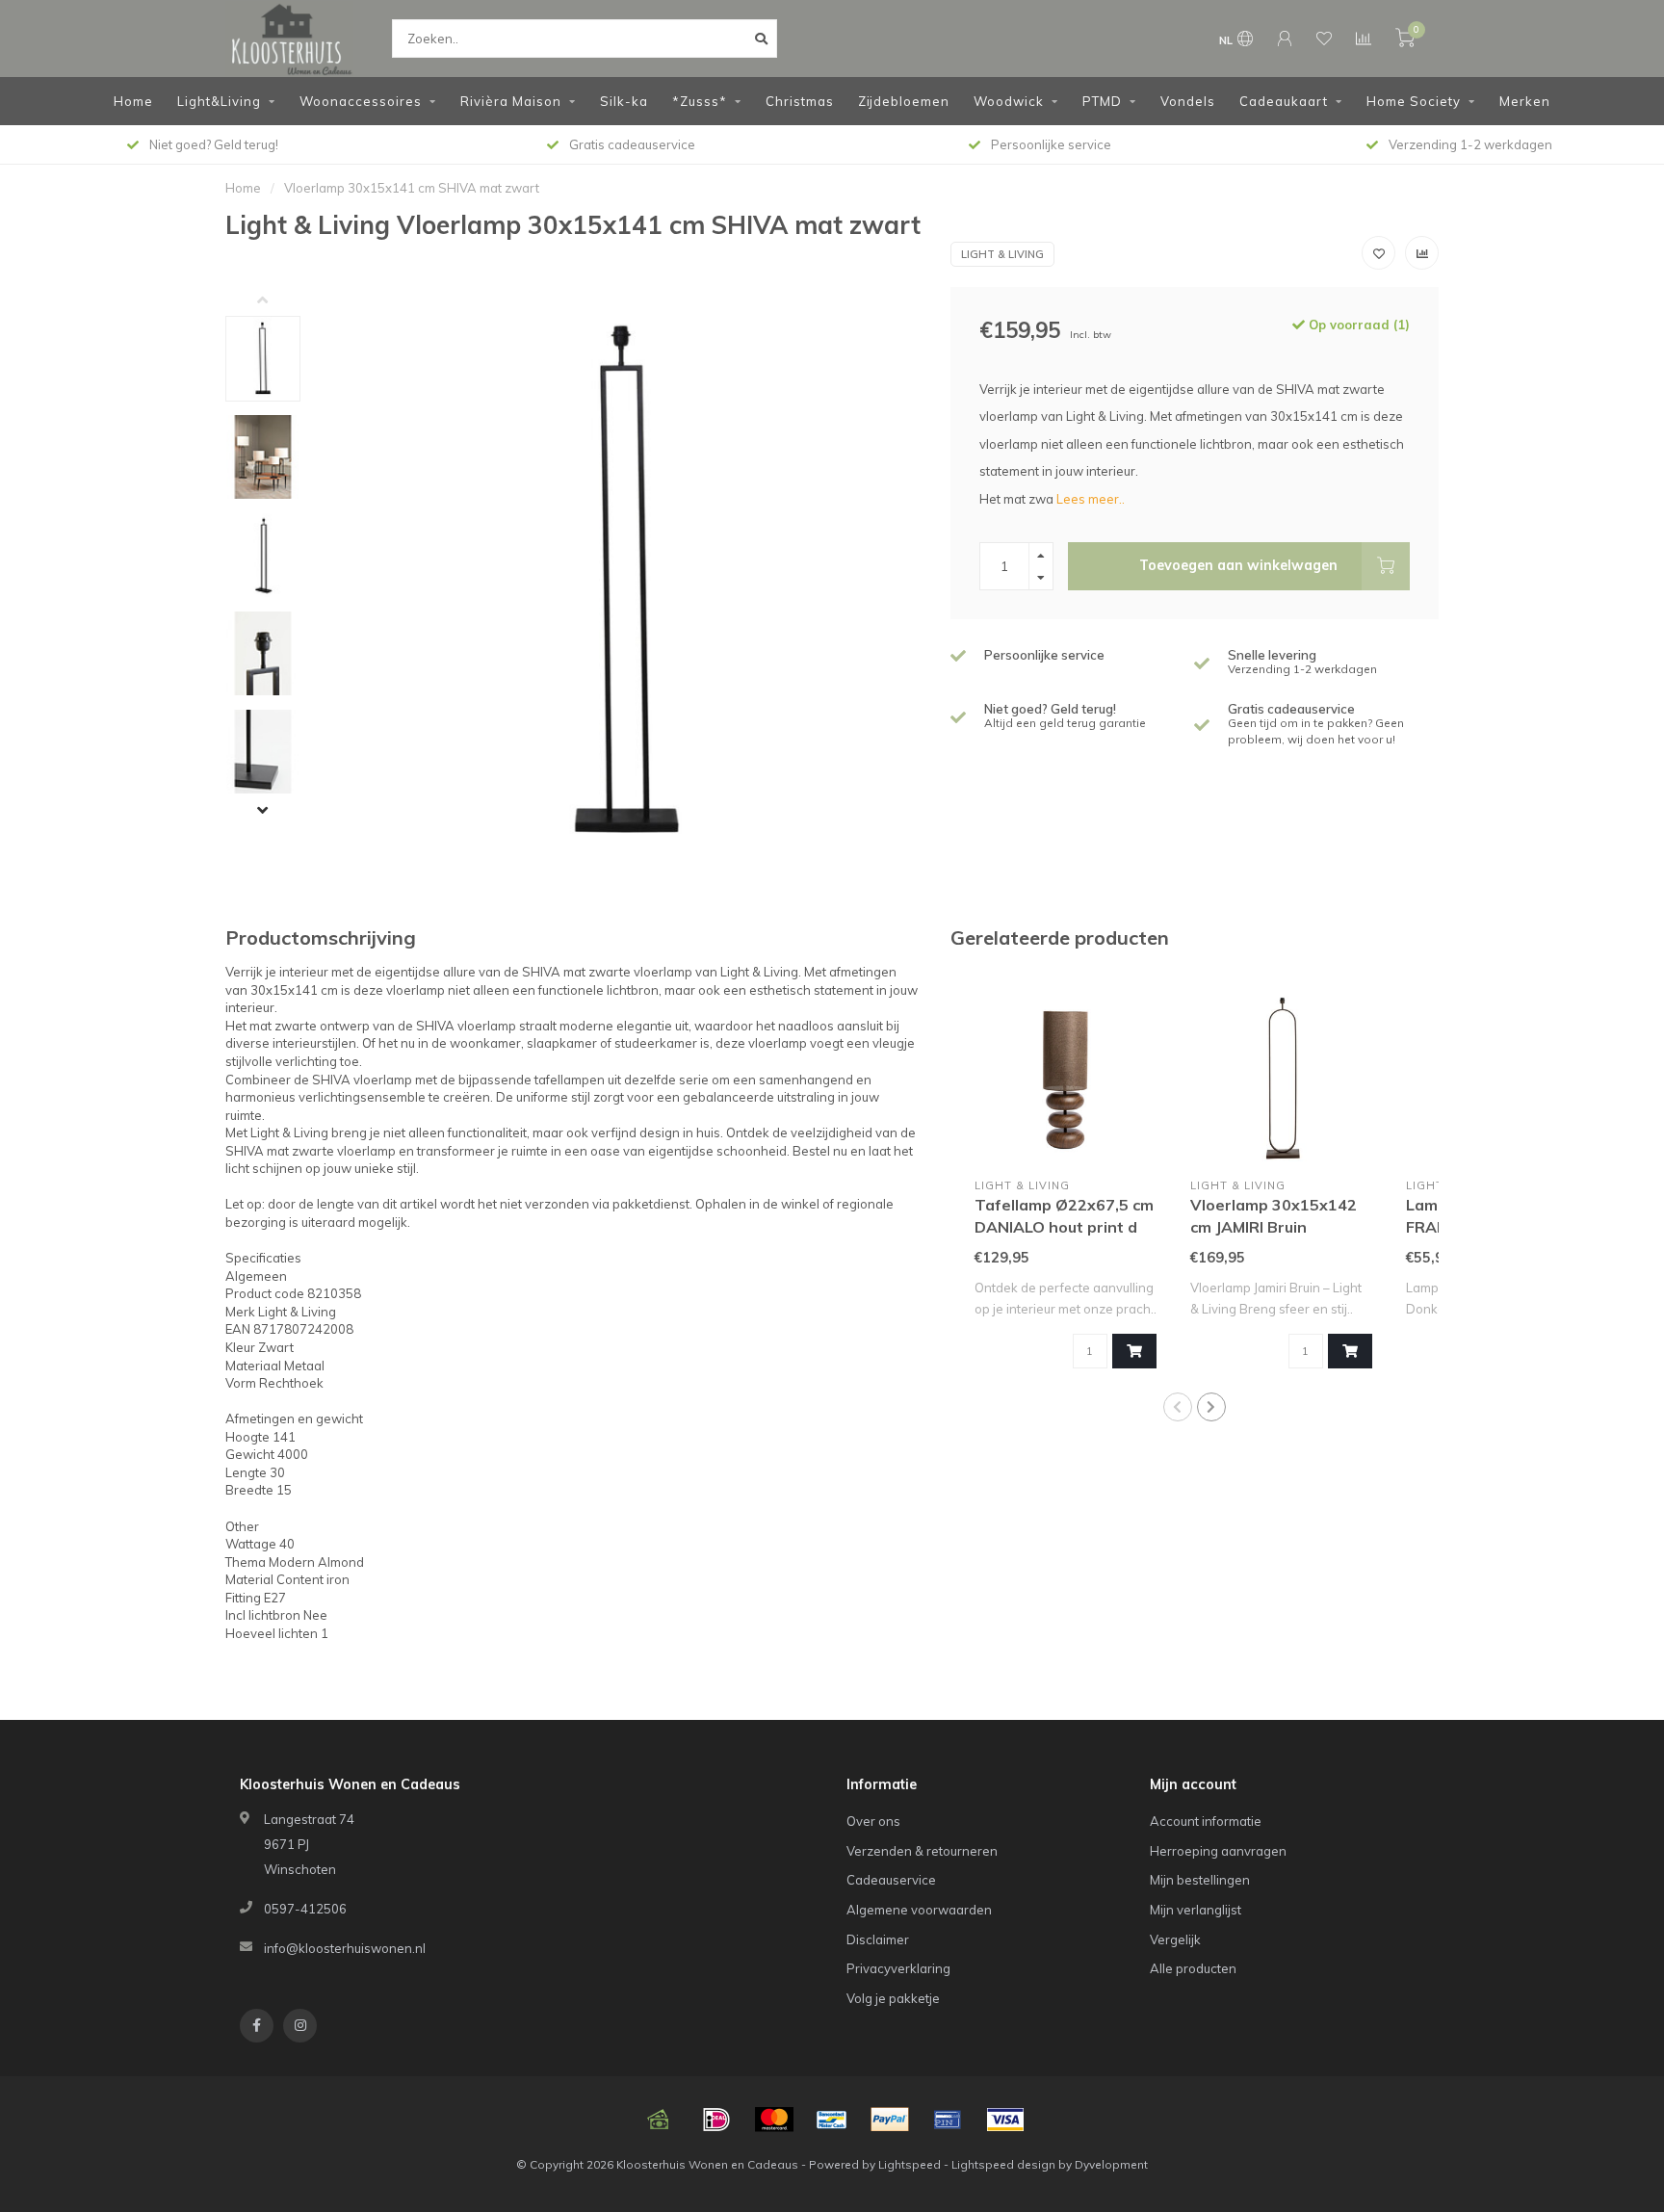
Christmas (800, 101)
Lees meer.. (1091, 499)
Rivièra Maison (511, 101)
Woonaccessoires (361, 101)
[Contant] (659, 2120)
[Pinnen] (948, 2120)
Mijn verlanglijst (1196, 1910)
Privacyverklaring (898, 1968)
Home (133, 101)
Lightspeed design (1003, 2164)
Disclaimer (878, 1939)
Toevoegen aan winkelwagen (1238, 565)
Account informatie (1206, 1821)
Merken (1525, 101)
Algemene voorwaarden (919, 1910)
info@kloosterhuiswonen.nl (345, 1948)
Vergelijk (1175, 1939)
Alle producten (1193, 1968)
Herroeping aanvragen (1218, 1851)
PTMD (1102, 101)
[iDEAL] (716, 2120)
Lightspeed (910, 2164)
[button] (277, 301)
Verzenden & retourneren (922, 1851)
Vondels (1188, 101)
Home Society (1414, 101)
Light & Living (1002, 254)
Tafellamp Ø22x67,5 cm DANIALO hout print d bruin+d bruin (1064, 1227)
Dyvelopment (1111, 2164)
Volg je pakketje (893, 1998)
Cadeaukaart (1284, 101)
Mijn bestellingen (1200, 1880)
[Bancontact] (832, 2120)
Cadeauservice (891, 1880)
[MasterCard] (774, 2120)
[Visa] (1005, 2120)
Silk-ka (624, 101)
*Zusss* (700, 101)
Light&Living (219, 101)
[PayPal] (890, 2120)
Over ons (873, 1821)
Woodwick (1009, 101)
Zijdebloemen (904, 101)
